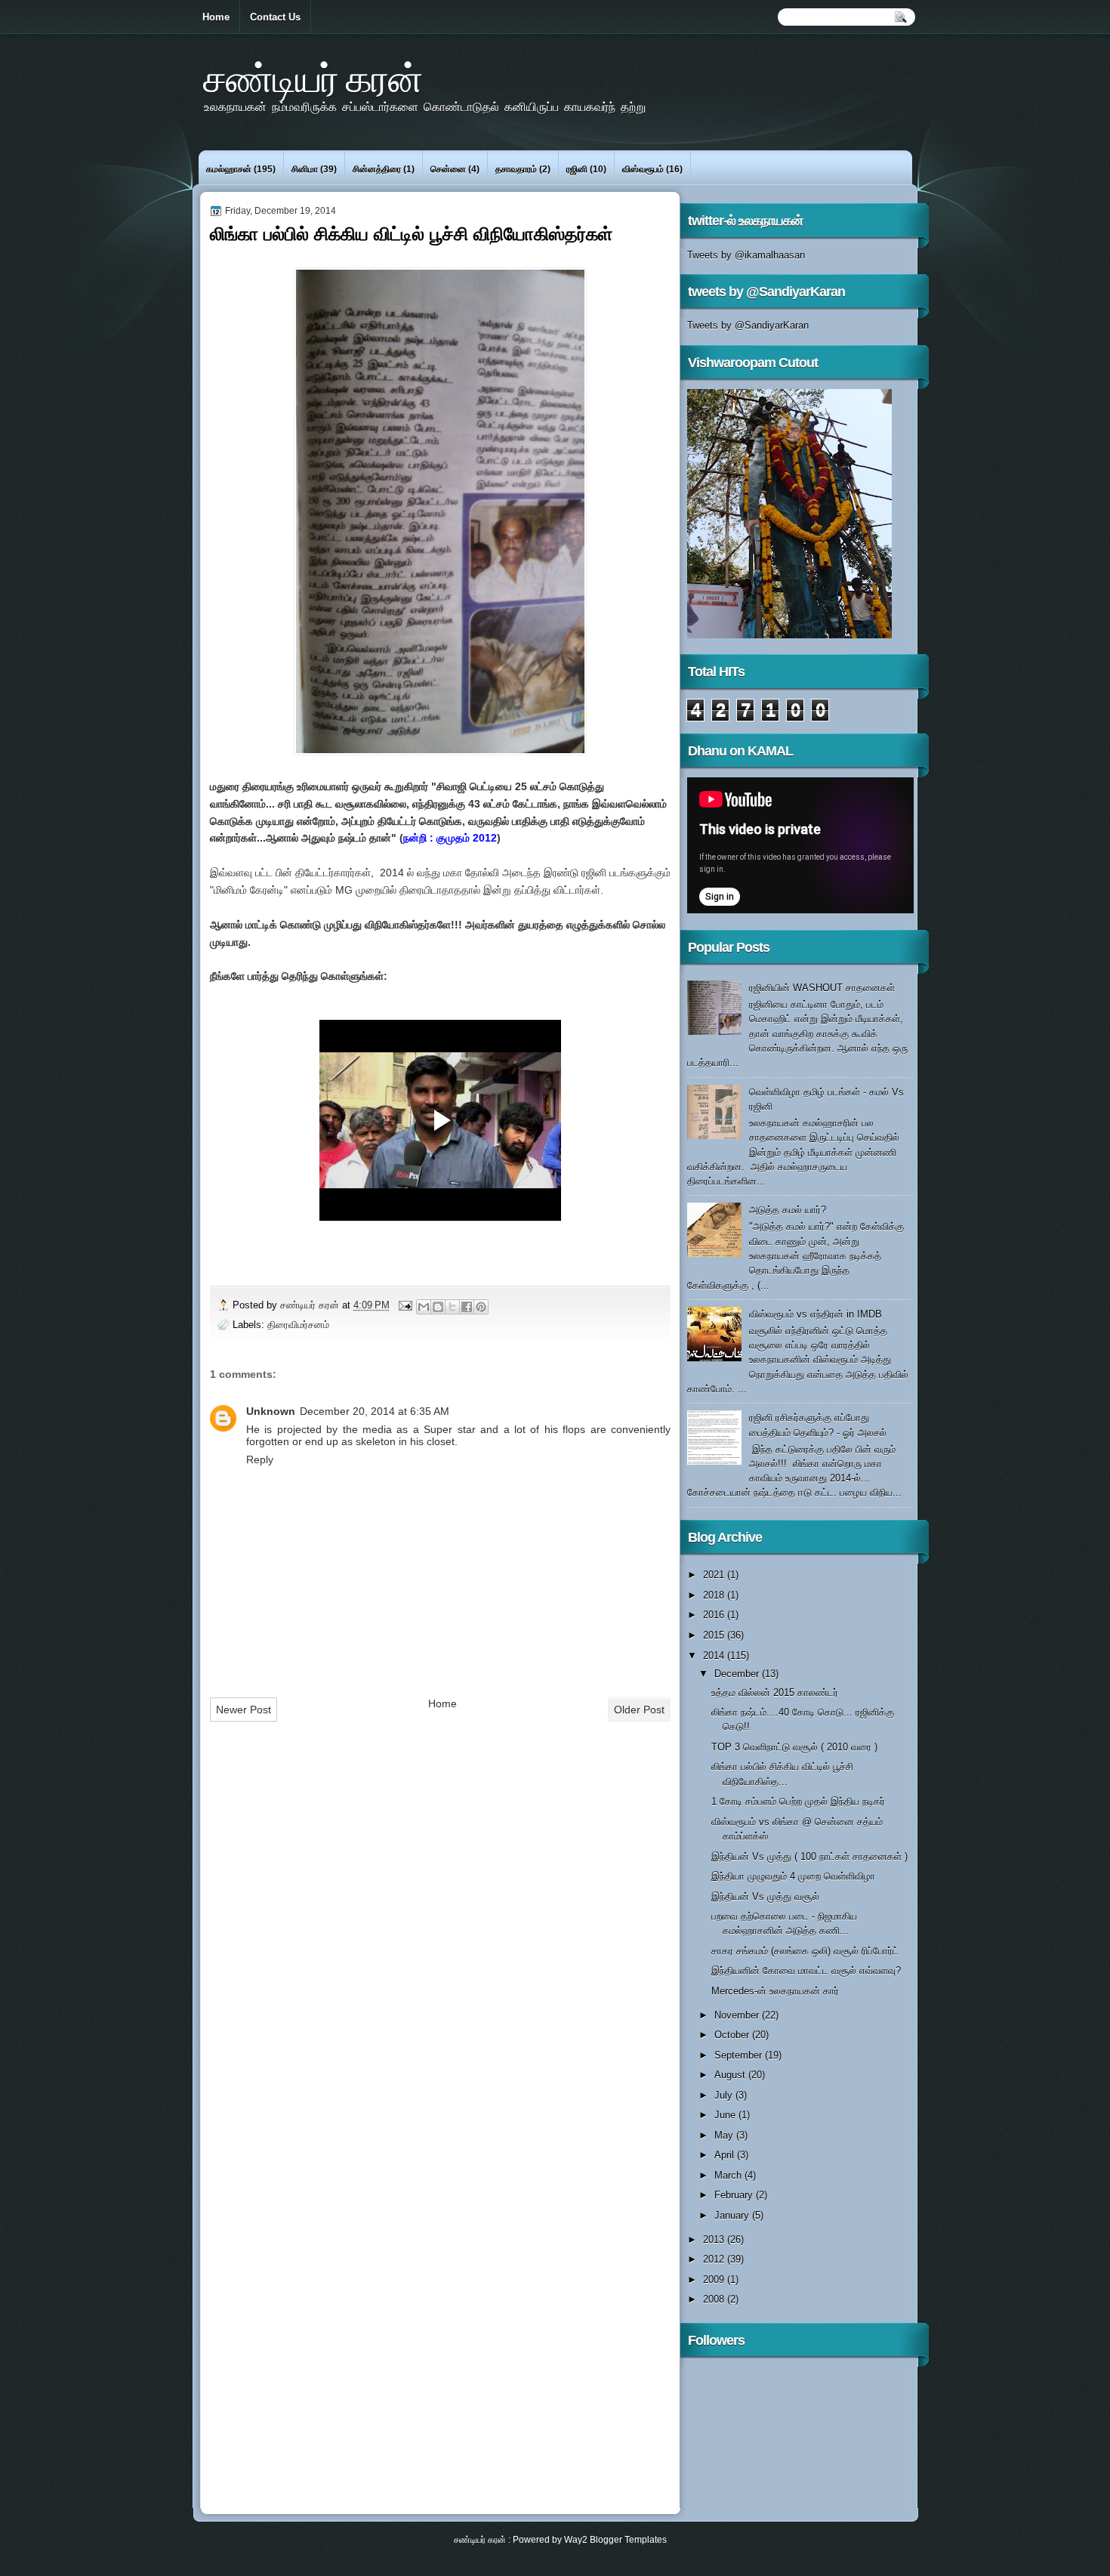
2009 (715, 2279)
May (725, 2135)
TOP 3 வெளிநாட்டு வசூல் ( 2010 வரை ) (794, 1747)
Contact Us (275, 17)
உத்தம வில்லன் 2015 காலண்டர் (775, 1693)
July (725, 2095)
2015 (715, 1635)
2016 (715, 1615)
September (740, 2055)
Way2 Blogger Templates (615, 2540)
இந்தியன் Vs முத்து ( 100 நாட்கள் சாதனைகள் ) (809, 1856)
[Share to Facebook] (467, 1307)
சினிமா (305, 169)
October (733, 2035)
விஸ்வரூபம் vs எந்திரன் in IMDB (816, 1314)
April (726, 2155)
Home (216, 17)
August (731, 2075)
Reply (260, 1459)
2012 (715, 2259)
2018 (715, 1595)
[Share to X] (452, 1307)
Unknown (271, 1411)
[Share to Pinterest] (481, 1307)
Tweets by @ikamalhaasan (746, 255)
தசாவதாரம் (516, 169)
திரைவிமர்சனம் (298, 1325)
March (729, 2175)
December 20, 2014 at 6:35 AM (375, 1411)
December (738, 1674)
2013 (715, 2239)
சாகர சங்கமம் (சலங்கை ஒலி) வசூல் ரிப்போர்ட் (805, 1951)
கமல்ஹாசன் (229, 169)
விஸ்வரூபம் (643, 169)
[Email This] (424, 1307)
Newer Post (244, 1710)
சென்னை (448, 169)
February (735, 2195)
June (726, 2115)
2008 (715, 2299)
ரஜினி (577, 169)
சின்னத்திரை (377, 169)
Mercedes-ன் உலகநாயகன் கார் (775, 1991)
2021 (715, 1575)
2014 (715, 1656)
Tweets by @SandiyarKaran (748, 325)
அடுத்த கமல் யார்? (788, 1210)
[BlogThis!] (438, 1307)
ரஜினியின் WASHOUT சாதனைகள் (822, 988)
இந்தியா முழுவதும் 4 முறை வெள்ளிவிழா (793, 1876)
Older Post (639, 1710)
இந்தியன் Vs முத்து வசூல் (765, 1896)
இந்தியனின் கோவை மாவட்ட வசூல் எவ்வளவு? (806, 1971)
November (738, 2015)
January (733, 2215)
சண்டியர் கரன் (313, 78)
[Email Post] (405, 1305)
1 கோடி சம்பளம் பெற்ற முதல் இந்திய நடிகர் (798, 1801)
